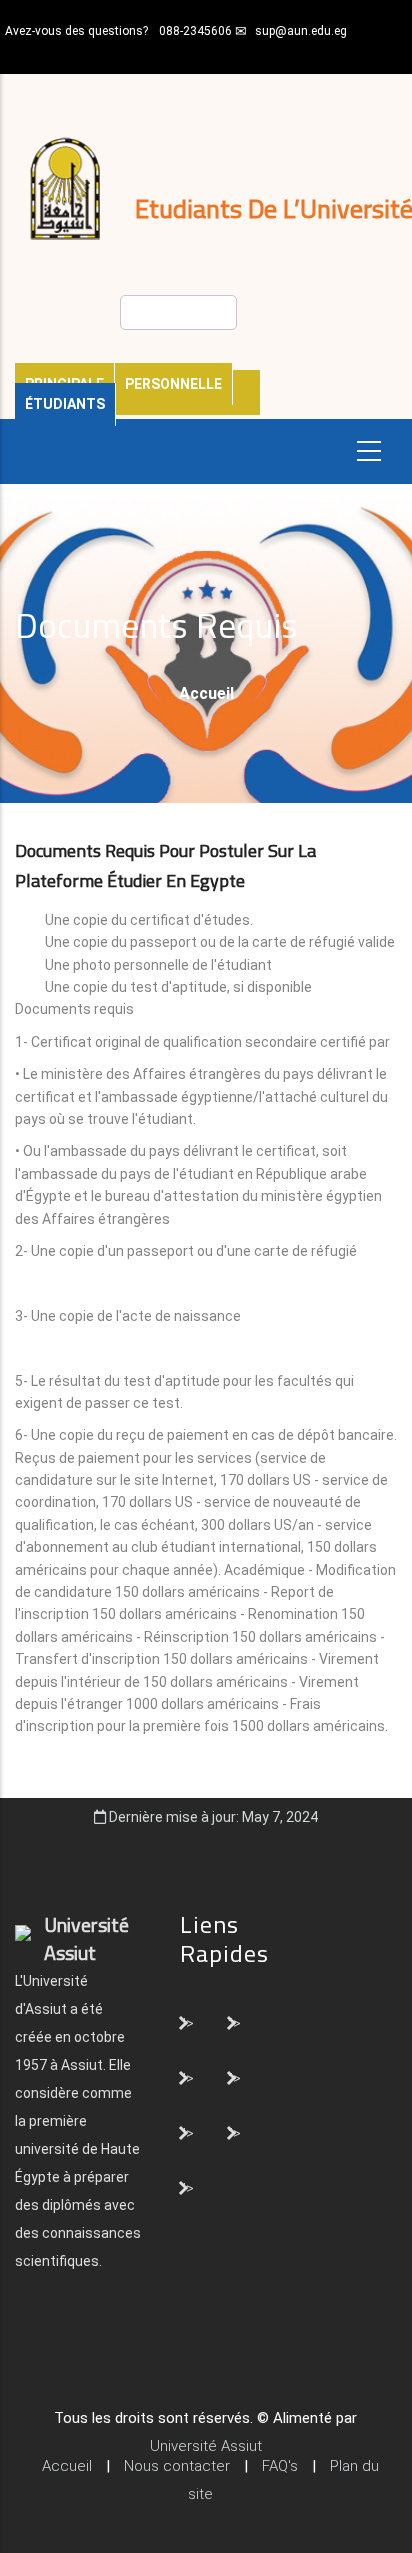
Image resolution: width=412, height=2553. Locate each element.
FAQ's (280, 2466)
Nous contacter (177, 2466)
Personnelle (173, 384)
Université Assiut (206, 2446)
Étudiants (65, 404)
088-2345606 (195, 31)
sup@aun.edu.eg (301, 31)
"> (187, 2022)
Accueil (206, 693)
